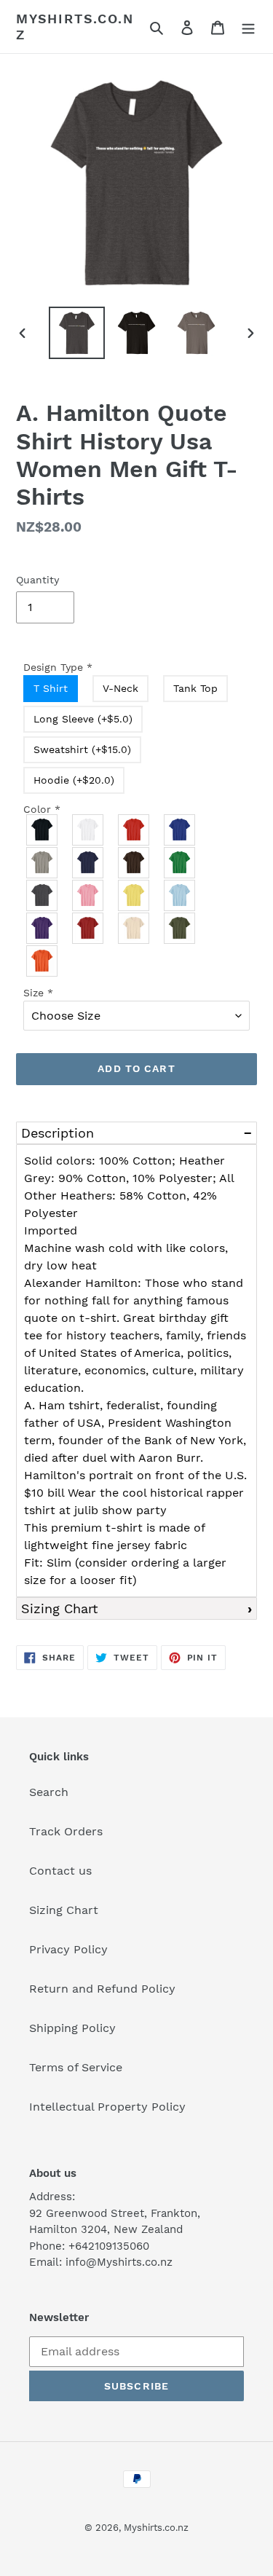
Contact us (60, 1871)
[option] (77, 333)
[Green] (180, 863)
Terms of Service (76, 2067)
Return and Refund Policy (102, 1989)
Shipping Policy (72, 2028)
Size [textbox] (38, 993)
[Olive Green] (180, 928)
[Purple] (43, 928)
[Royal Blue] (180, 830)
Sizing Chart (60, 1608)
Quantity (37, 580)
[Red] (134, 830)
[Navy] (88, 863)
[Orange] (43, 961)
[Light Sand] (134, 928)
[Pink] (88, 895)
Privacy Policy (68, 1949)
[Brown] (134, 863)
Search (49, 1792)
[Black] (43, 830)
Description (58, 1133)
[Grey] (43, 863)
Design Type (58, 667)
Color (42, 809)
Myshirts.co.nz (75, 27)
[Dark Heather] (43, 895)
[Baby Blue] (180, 895)
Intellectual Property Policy (107, 2107)
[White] (88, 830)
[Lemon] (134, 895)
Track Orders (66, 1831)
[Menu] (248, 27)
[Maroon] (88, 928)
